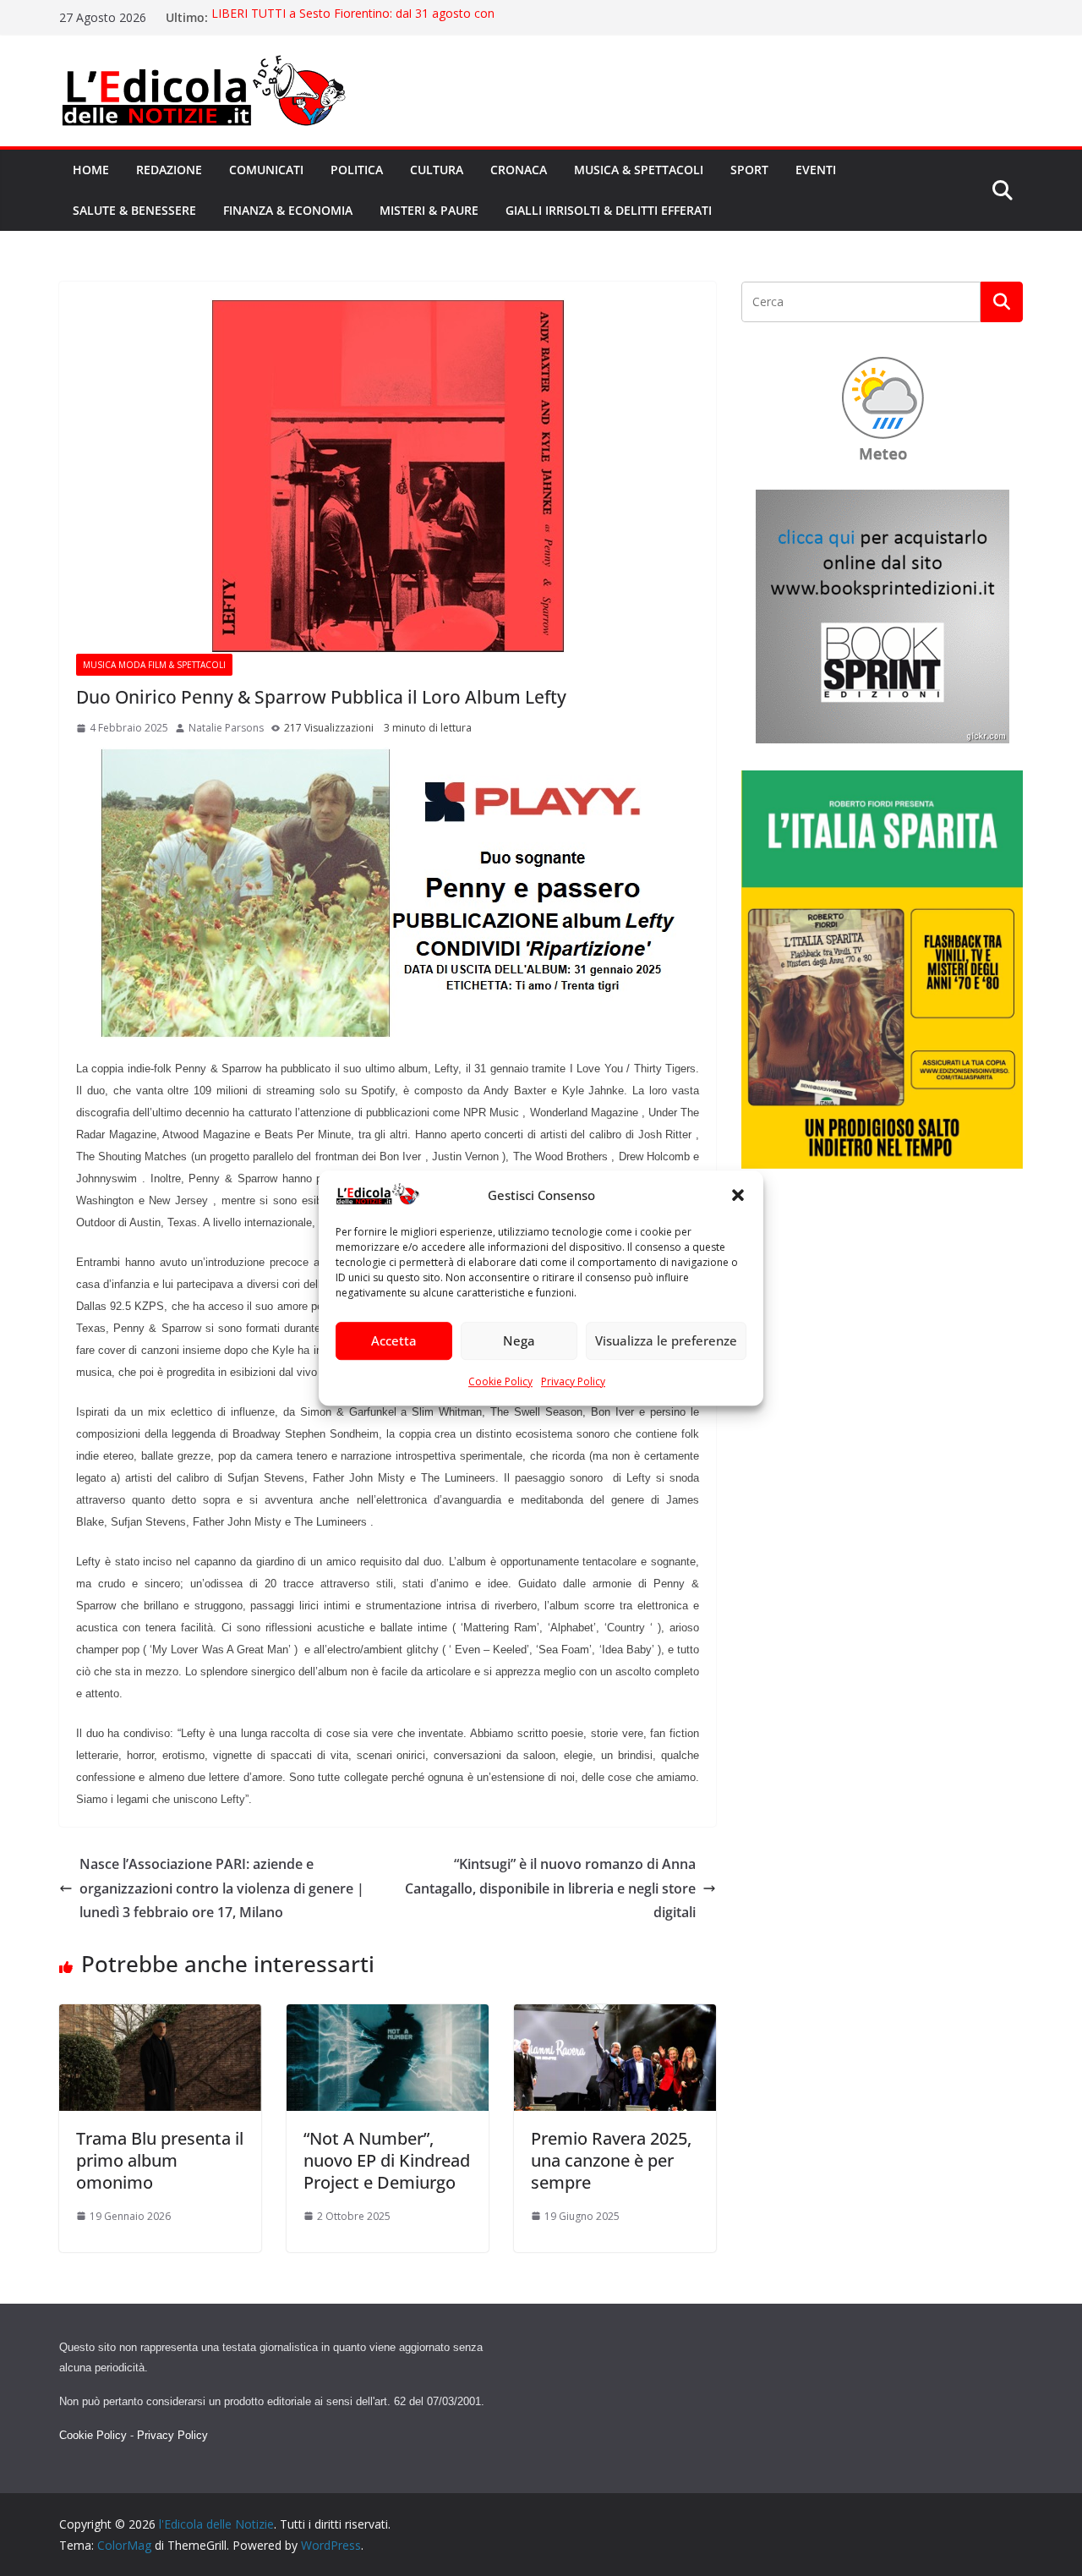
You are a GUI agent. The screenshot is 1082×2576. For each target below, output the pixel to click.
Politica (357, 170)
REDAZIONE (169, 170)
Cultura (437, 170)
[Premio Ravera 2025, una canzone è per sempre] (615, 2016)
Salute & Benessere (134, 210)
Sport (749, 170)
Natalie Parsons (226, 728)
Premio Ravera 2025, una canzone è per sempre (611, 2160)
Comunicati (266, 170)
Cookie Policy (500, 1381)
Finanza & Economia (288, 210)
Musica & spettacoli (639, 170)
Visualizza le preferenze (666, 1341)
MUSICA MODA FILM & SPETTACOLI (154, 665)
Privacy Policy (573, 1381)
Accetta (394, 1341)
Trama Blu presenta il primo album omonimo (160, 2160)
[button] (738, 1196)
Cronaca (519, 170)
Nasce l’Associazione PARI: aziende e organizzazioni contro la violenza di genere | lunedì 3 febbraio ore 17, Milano (222, 1888)
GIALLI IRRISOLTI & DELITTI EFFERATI (609, 210)
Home (91, 170)
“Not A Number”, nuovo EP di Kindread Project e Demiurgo (387, 2160)
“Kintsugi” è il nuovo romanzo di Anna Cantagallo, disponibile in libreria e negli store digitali (550, 1888)
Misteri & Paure (429, 210)
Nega (519, 1341)
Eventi (816, 170)
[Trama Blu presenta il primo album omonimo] (160, 2016)
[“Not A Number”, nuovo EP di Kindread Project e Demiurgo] (388, 2016)
